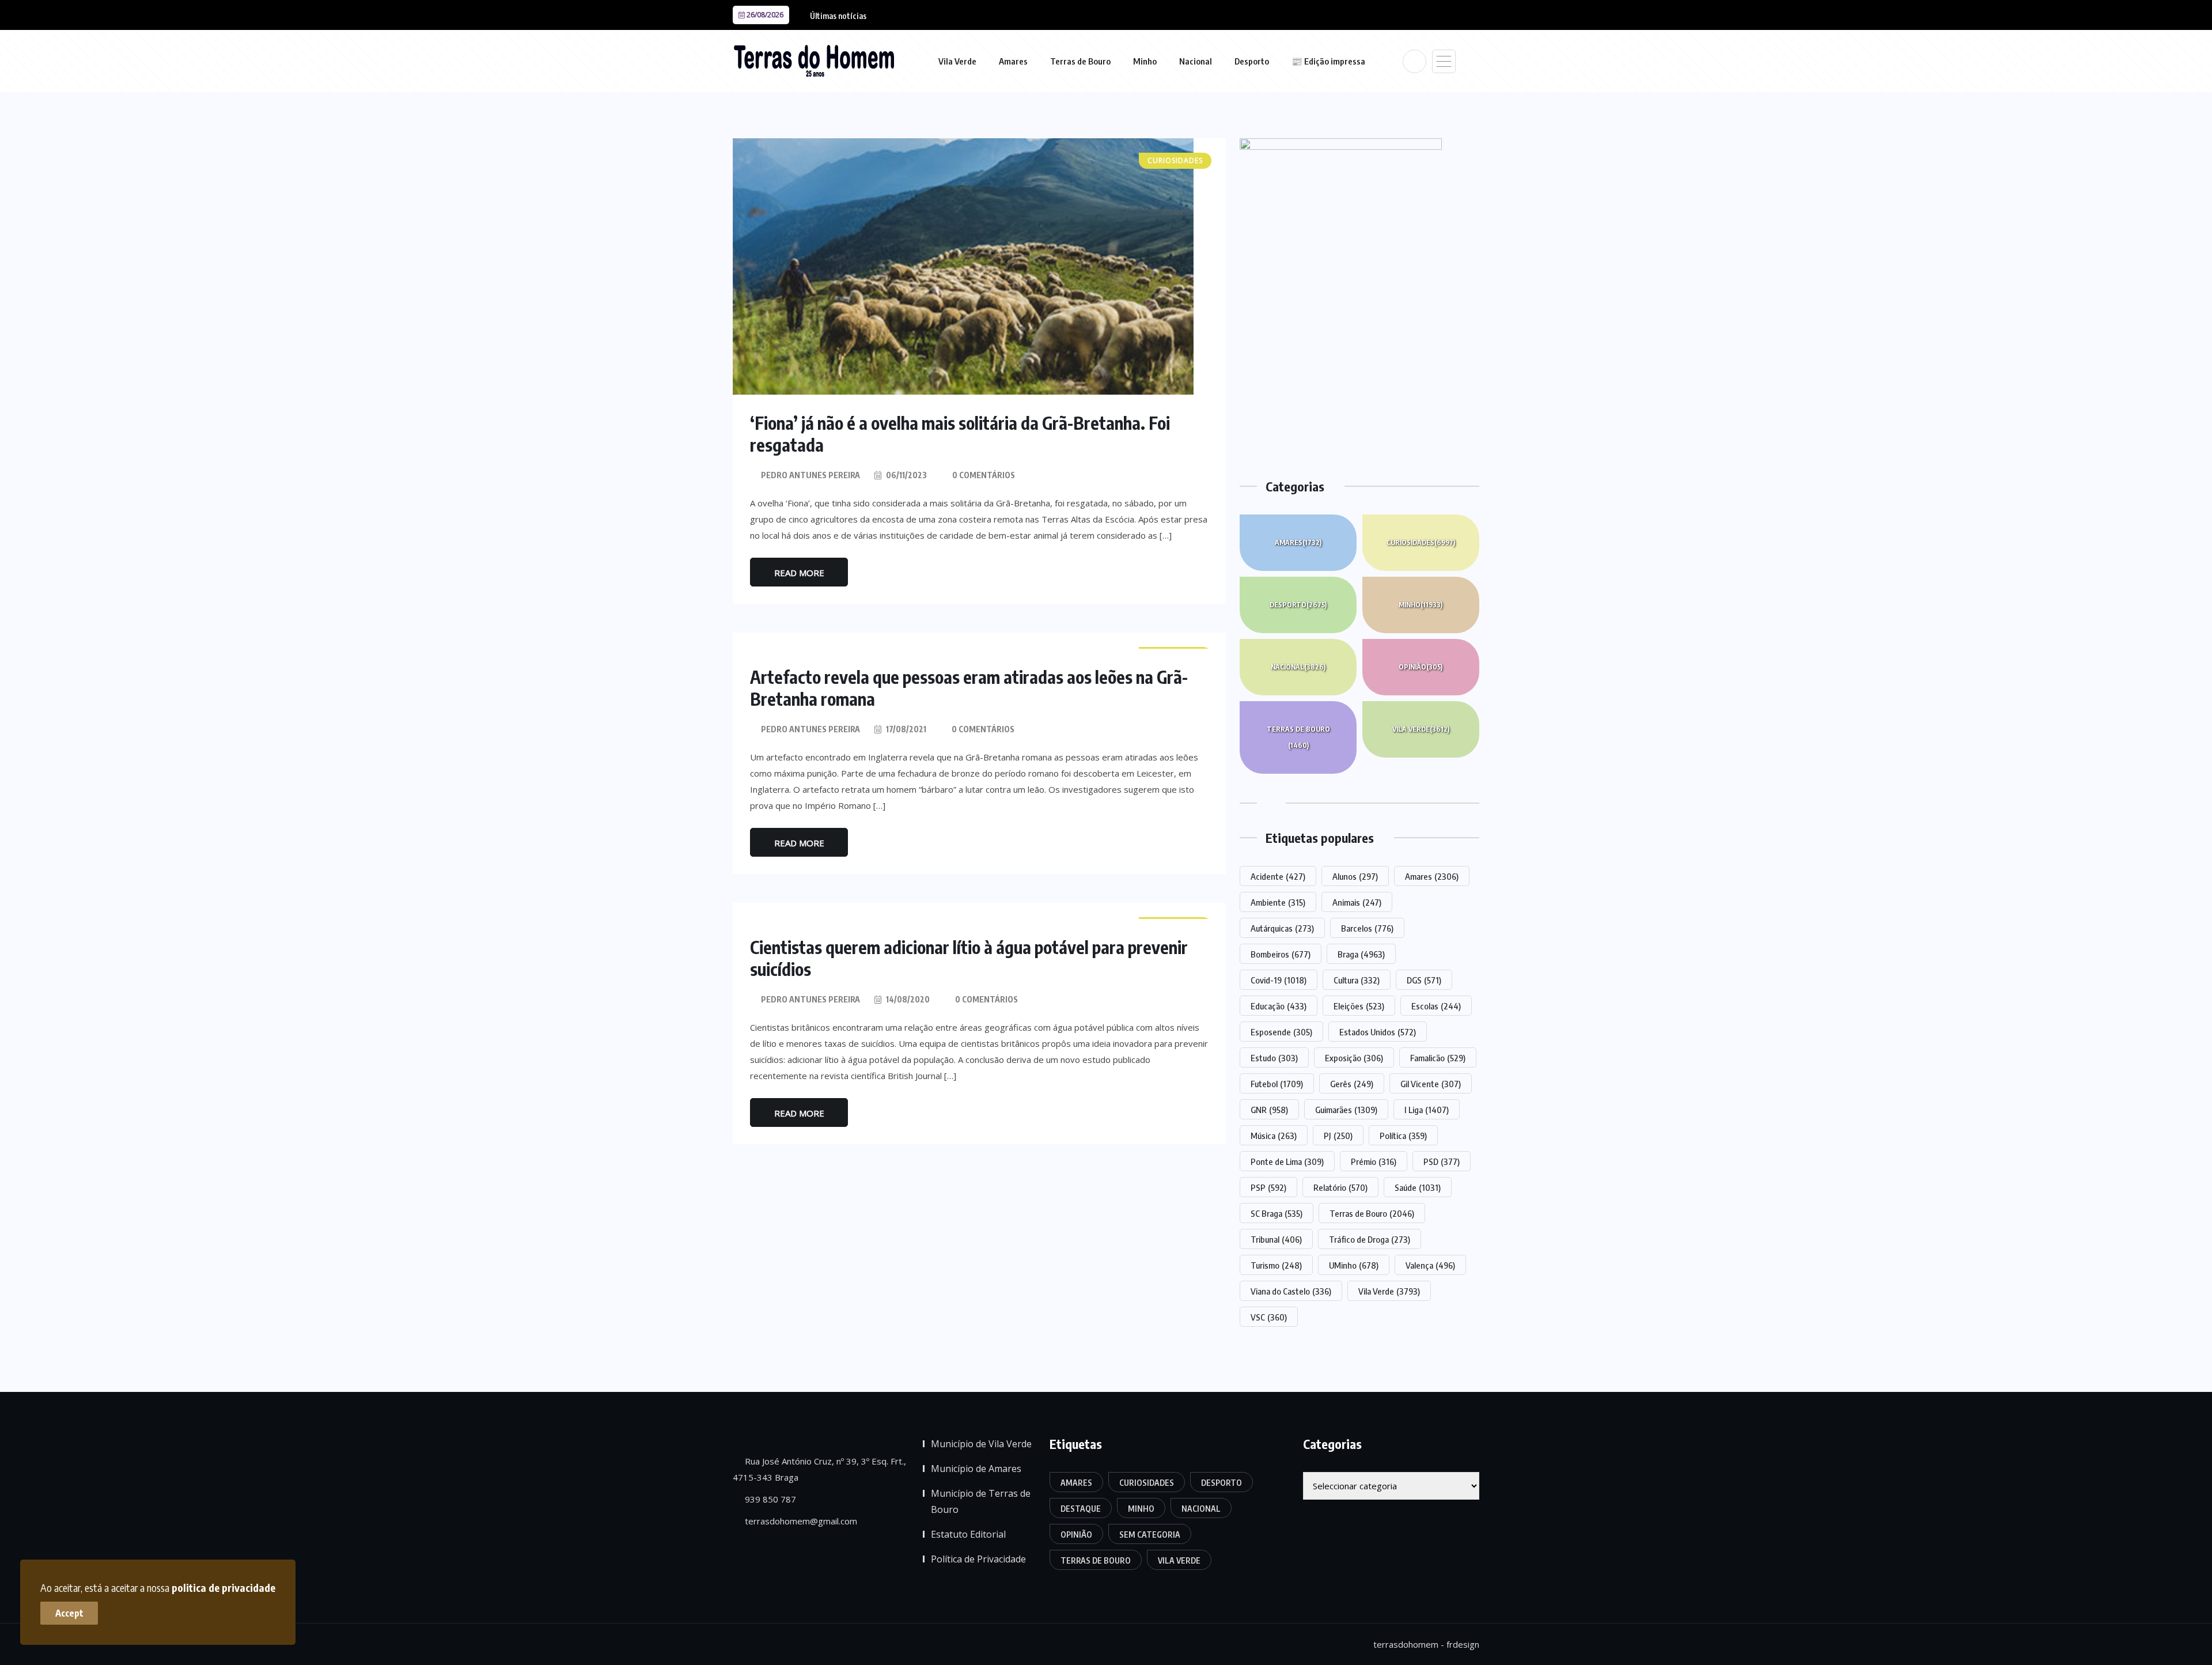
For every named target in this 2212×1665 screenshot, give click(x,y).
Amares (1013, 61)
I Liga (1427, 1110)
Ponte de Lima (1287, 1161)
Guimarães (1346, 1110)
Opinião (1421, 667)
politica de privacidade (224, 1588)
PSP (1268, 1187)
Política (1403, 1136)
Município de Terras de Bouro (981, 1501)
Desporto (1252, 61)
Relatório (1340, 1187)
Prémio (1374, 1161)
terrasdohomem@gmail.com (800, 1521)
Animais (1357, 902)
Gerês (1352, 1084)
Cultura (1357, 980)
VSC (1269, 1317)
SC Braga (1277, 1213)
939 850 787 (769, 1499)
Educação (1279, 1006)
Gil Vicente (1431, 1084)
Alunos (1355, 876)
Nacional (1196, 61)
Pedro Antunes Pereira (810, 475)
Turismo (1276, 1265)
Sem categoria (1150, 1535)
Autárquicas (1282, 928)
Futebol (1277, 1084)
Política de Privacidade (978, 1559)
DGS (1424, 980)
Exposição (1354, 1058)
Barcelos (1367, 928)
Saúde (1418, 1187)
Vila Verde (957, 61)
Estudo (1274, 1058)
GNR (1269, 1110)
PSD (1442, 1161)
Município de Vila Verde (981, 1444)
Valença (1430, 1265)
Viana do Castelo (1291, 1291)
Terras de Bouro (1080, 61)
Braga (1361, 954)
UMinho (1354, 1265)
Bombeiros (1281, 954)
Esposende (1281, 1032)
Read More (799, 573)
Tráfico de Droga (1370, 1239)
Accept (69, 1613)
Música (1274, 1136)
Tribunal (1276, 1239)
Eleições (1359, 1006)
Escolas (1436, 1006)
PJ (1338, 1136)
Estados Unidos (1378, 1032)
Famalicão (1438, 1058)
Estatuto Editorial (968, 1534)
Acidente (1278, 876)
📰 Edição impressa (1328, 61)
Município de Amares (976, 1469)
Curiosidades (1421, 542)
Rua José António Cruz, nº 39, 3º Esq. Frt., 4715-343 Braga (819, 1469)
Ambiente (1278, 902)
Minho (1145, 61)
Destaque (1081, 1509)
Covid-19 (1279, 980)
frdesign (1463, 1644)
